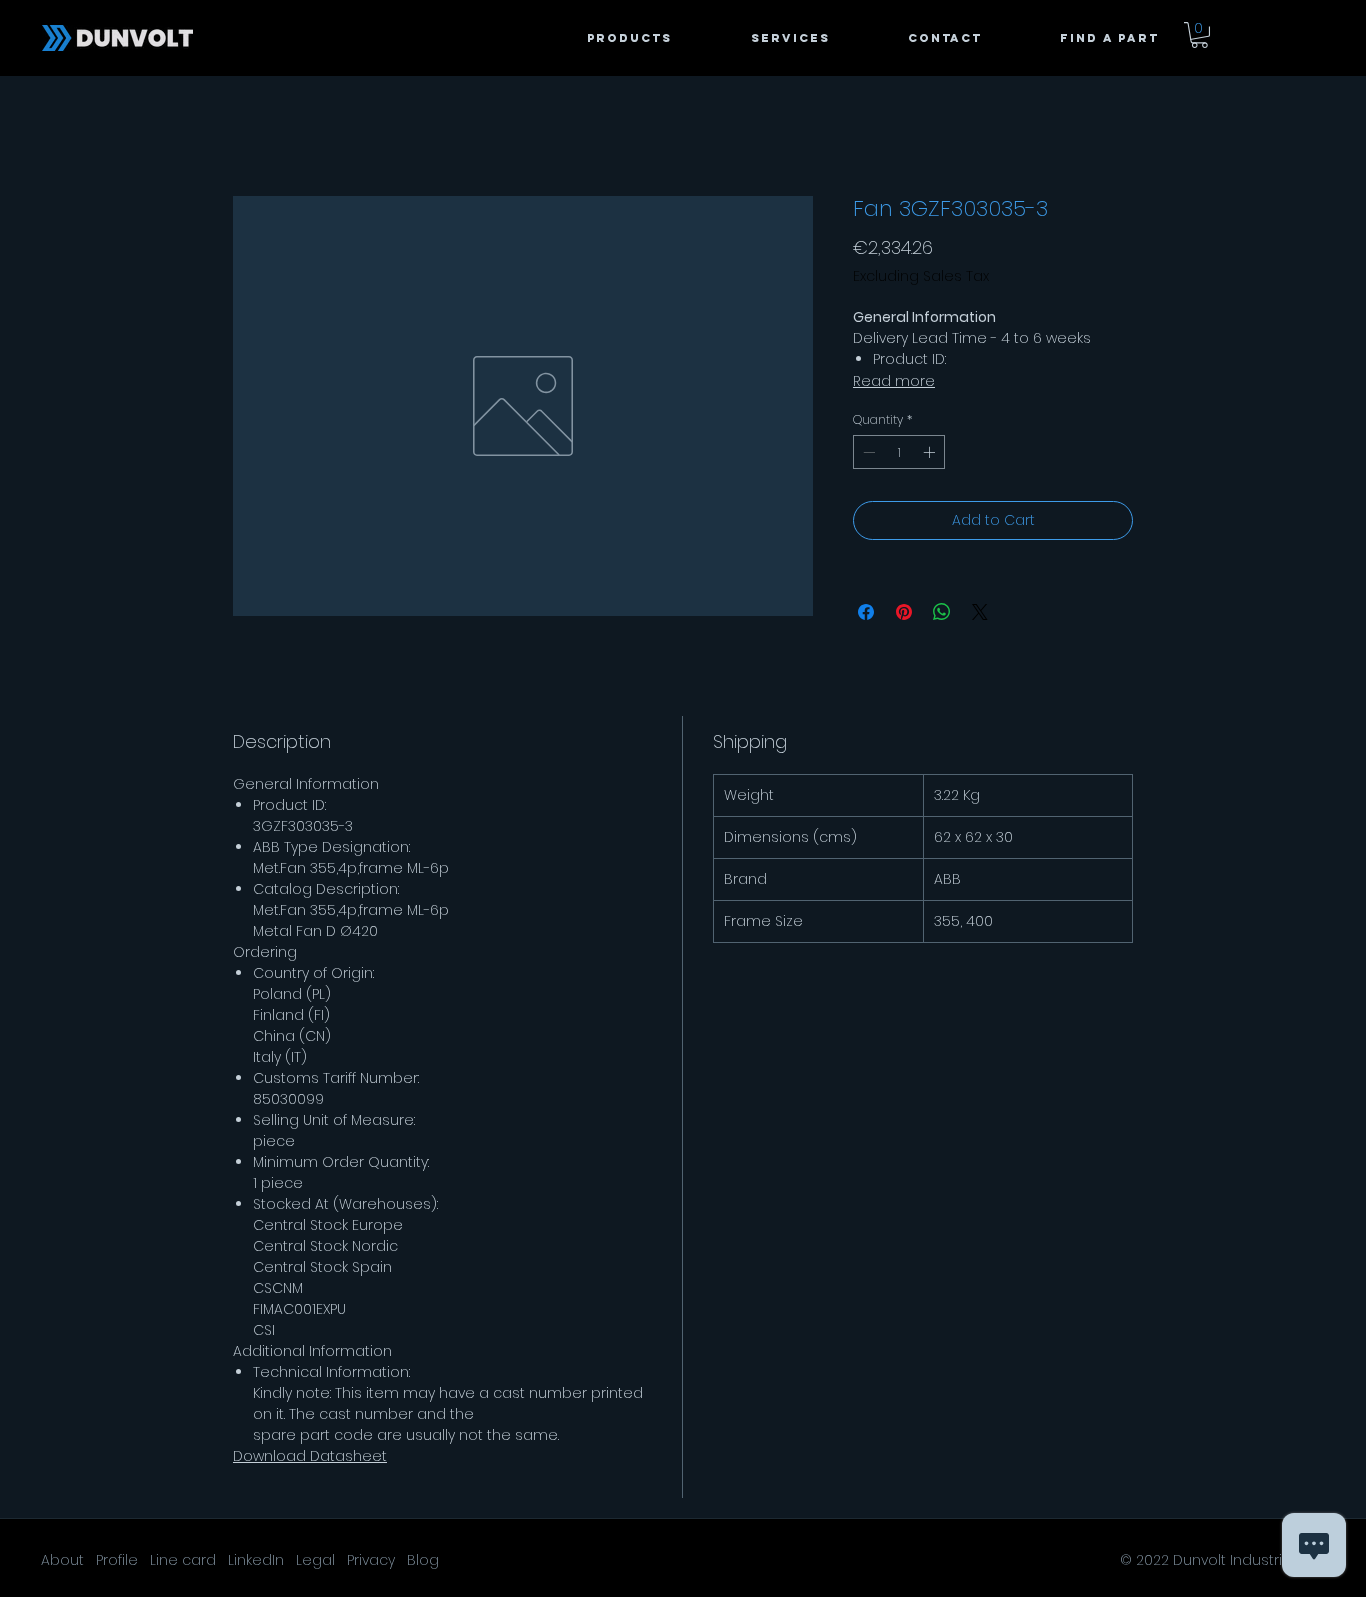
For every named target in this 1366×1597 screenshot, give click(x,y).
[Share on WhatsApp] (942, 612)
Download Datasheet (310, 1456)
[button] (1085, 38)
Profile (117, 1560)
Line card (183, 1560)
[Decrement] (867, 452)
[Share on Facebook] (866, 612)
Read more (894, 381)
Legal (315, 1560)
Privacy (371, 1560)
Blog (423, 1560)
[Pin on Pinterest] (904, 612)
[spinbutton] (899, 452)
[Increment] (931, 452)
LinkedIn (256, 1560)
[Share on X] (980, 612)
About (62, 1560)
